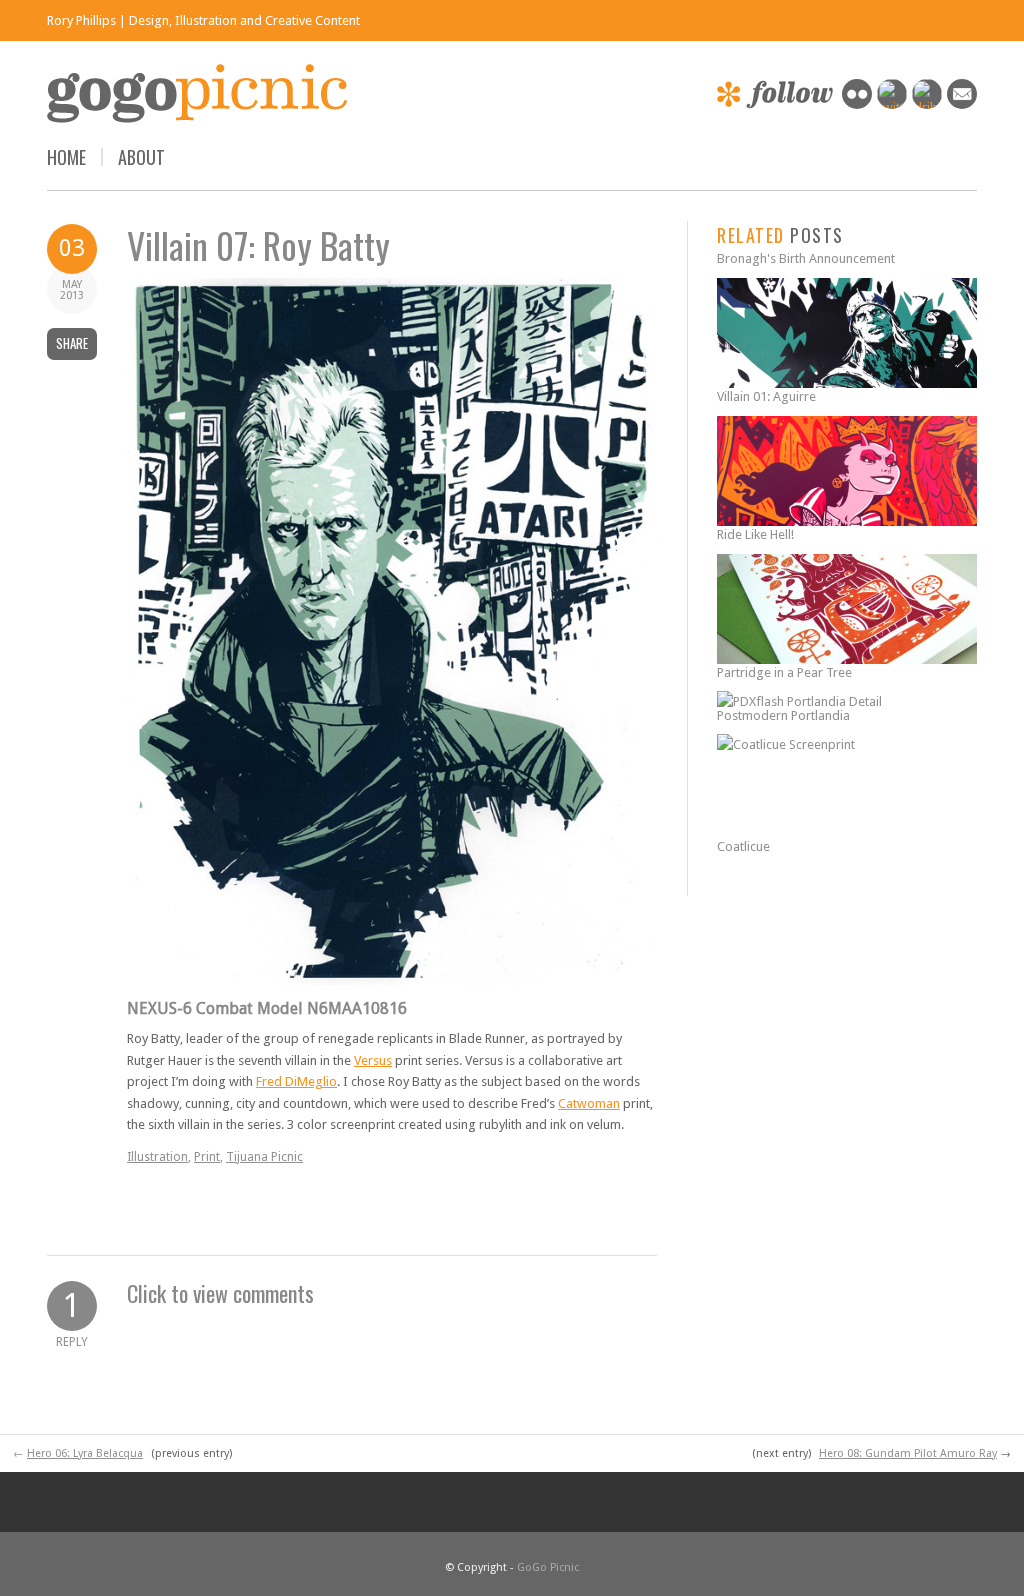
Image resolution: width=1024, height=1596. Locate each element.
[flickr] (857, 104)
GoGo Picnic (548, 1567)
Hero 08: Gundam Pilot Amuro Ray (908, 1453)
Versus (373, 1060)
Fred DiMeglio (296, 1081)
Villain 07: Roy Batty (258, 244)
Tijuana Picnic (264, 1157)
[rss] (962, 104)
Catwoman (589, 1103)
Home (66, 157)
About (141, 157)
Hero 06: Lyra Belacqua (85, 1453)
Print (207, 1157)
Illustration (157, 1157)
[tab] (392, 1293)
